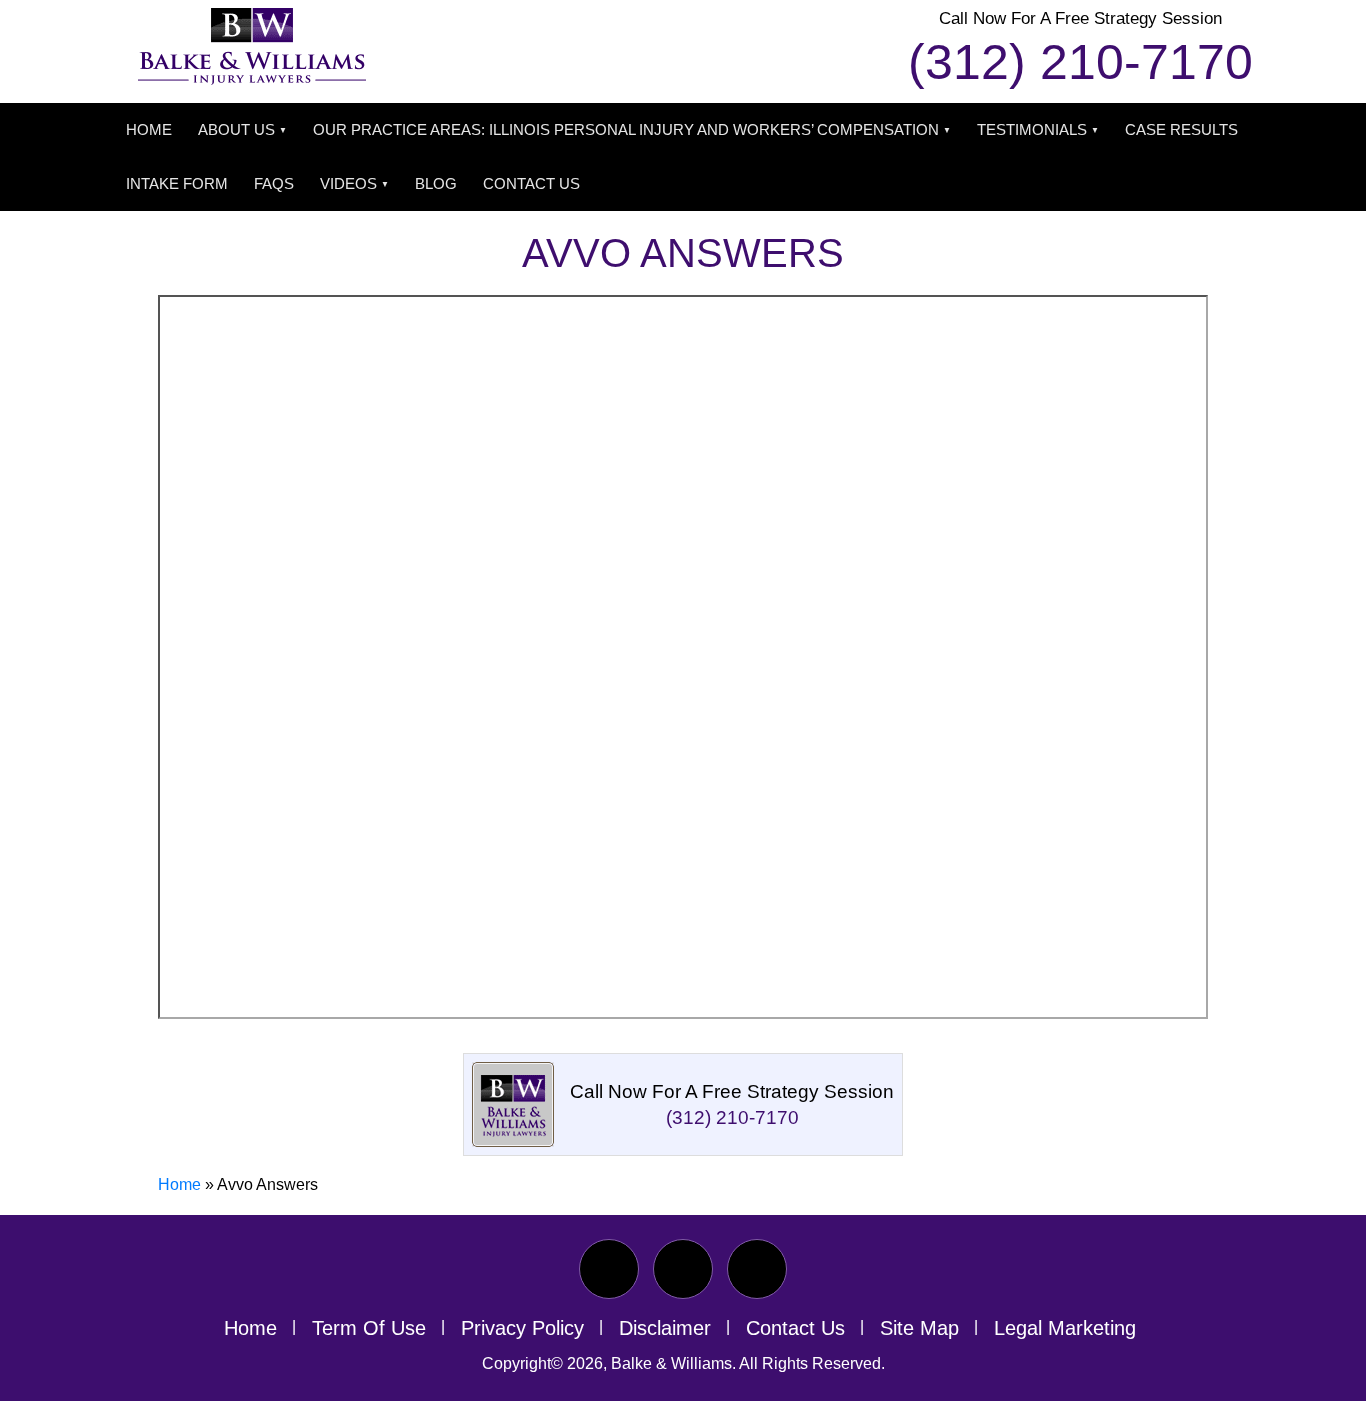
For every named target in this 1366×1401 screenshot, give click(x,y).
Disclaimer (665, 1328)
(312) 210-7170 (1080, 62)
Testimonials (1032, 129)
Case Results (1181, 129)
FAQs (274, 183)
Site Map (919, 1328)
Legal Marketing (1065, 1328)
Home (149, 129)
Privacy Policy (522, 1328)
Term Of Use (369, 1328)
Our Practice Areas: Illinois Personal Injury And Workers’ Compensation (626, 129)
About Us (236, 129)
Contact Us (531, 183)
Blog (436, 183)
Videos (348, 183)
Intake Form (177, 183)
